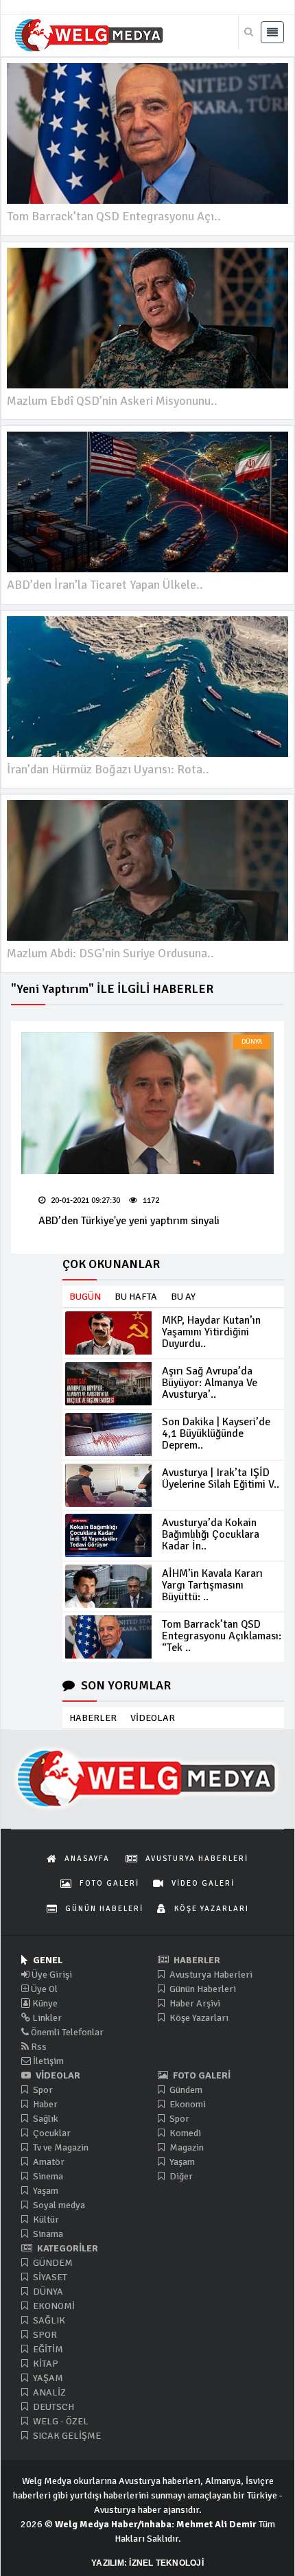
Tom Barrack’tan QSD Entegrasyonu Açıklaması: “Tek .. (222, 1636)
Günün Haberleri (202, 1989)
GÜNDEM (52, 2263)
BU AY (183, 1297)
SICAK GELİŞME (66, 2436)
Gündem (185, 2090)
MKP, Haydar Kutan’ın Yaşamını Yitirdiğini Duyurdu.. (211, 1332)
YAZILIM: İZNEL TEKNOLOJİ (147, 2563)
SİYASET (49, 2277)
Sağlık (45, 2119)
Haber (44, 2104)
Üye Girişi (51, 1975)
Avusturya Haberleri (210, 1975)
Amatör (48, 2162)
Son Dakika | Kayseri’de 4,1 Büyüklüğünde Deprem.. (216, 1433)
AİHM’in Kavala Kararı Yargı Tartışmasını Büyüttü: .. (212, 1585)
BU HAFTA (136, 1297)
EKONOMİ (53, 2306)
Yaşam (45, 2191)
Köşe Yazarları (198, 2018)
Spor (42, 2090)
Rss (38, 2047)
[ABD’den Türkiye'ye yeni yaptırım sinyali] (147, 1103)
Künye (44, 2003)
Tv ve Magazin (60, 2147)
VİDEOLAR (153, 1718)
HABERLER (93, 1718)
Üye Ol (43, 1989)
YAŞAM (47, 2378)
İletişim (47, 2061)
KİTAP (45, 2364)
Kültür (45, 2220)
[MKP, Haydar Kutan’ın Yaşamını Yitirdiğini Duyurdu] (108, 1333)
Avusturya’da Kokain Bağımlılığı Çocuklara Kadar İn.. (211, 1534)
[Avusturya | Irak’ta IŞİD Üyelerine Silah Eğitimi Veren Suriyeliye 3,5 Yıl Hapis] (108, 1485)
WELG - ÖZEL (60, 2421)
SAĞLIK (48, 2320)
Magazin (186, 2147)
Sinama (47, 2234)
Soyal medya (58, 2205)
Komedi (184, 2133)
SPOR (44, 2335)
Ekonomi (187, 2104)
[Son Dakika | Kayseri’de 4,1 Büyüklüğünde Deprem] (108, 1435)
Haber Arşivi (194, 2003)
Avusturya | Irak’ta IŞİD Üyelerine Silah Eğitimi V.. (221, 1478)
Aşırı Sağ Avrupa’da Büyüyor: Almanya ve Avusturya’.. (210, 1383)
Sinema (47, 2176)
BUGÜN (85, 1297)
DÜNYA (252, 1042)
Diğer (180, 2176)
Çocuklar (51, 2133)
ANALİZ (48, 2392)
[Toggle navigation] (272, 32)
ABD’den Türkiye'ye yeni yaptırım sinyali (129, 1221)
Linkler (46, 2018)
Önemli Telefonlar (66, 2032)
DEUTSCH (52, 2407)
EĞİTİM (47, 2349)
